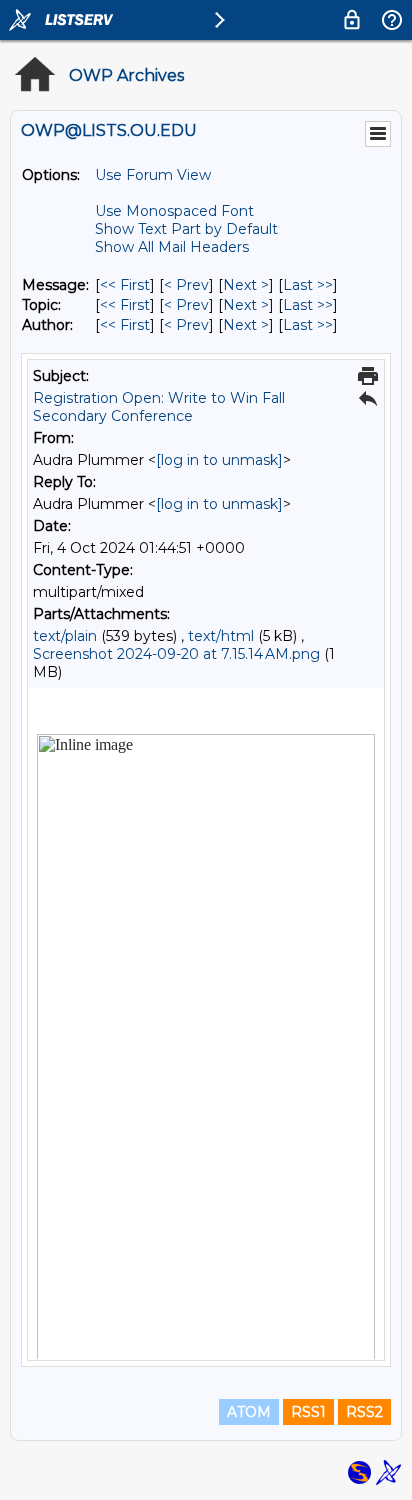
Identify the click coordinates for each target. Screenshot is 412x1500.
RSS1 (308, 1412)
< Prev (186, 285)
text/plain (65, 636)
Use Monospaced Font (174, 211)
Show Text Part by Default (186, 229)
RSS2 (364, 1412)
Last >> (308, 285)
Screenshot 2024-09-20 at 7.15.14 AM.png (176, 654)
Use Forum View (153, 175)
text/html (221, 636)
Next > (246, 285)
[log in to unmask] (219, 460)
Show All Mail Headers (172, 247)
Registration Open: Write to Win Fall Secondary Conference (159, 407)
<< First (125, 285)
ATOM (249, 1412)
